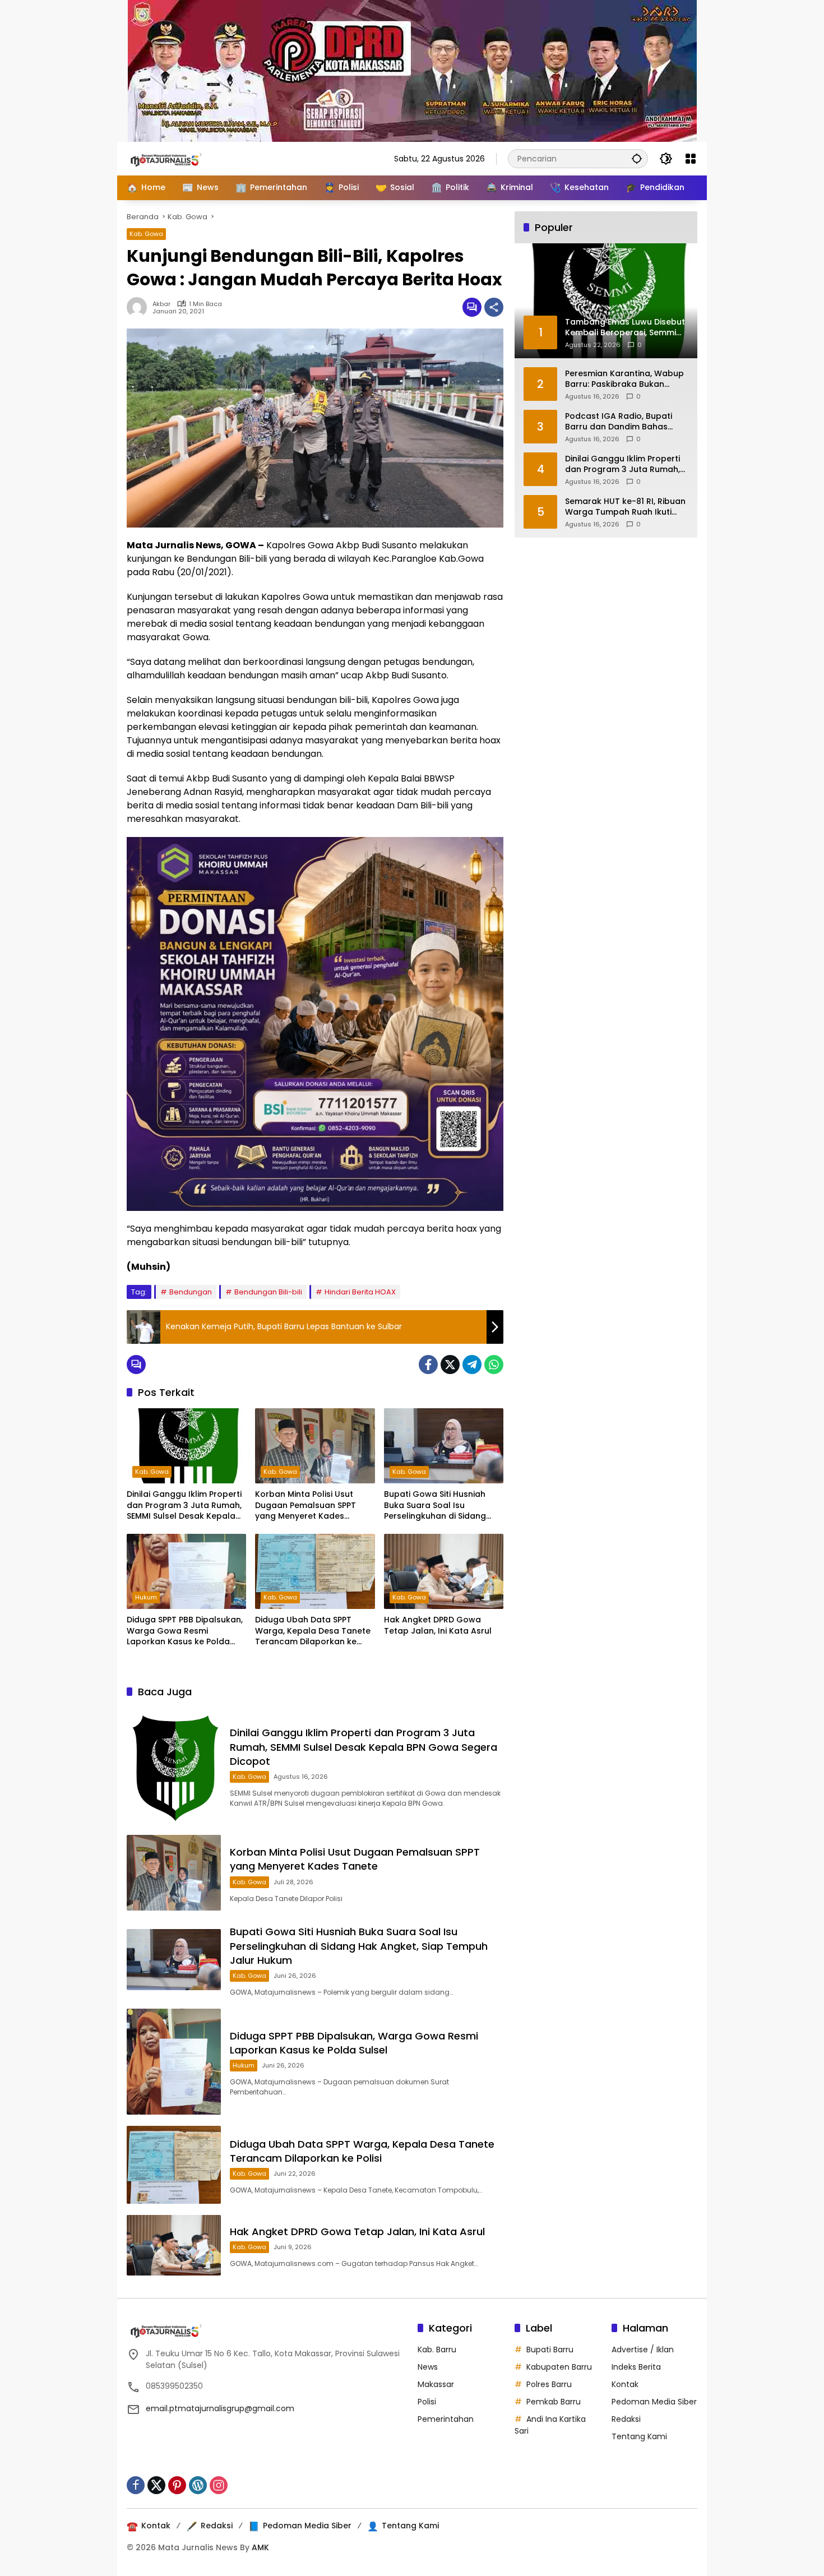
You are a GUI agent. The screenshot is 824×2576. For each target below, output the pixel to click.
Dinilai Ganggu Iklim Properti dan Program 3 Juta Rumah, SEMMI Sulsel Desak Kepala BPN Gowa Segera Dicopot (184, 1506)
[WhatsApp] (494, 1365)
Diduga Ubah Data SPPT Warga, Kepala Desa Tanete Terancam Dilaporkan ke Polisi (313, 1631)
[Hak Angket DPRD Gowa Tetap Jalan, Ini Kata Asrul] (444, 1571)
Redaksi (626, 2419)
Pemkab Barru (554, 2402)
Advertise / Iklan (643, 2350)
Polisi (427, 2402)
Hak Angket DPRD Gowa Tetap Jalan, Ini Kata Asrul (438, 1625)
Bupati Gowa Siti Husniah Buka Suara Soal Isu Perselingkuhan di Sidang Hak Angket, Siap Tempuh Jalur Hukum (436, 1506)
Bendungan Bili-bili (268, 1292)
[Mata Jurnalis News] (183, 158)
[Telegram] (472, 1365)
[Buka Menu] (691, 159)
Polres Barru (549, 2384)
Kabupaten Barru (559, 2367)
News (428, 2367)
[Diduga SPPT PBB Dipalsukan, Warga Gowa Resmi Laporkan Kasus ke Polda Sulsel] (186, 1571)
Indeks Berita (636, 2367)
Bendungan (191, 1292)
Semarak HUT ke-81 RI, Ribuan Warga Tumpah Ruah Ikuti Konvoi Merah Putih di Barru (625, 507)
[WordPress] (198, 2485)
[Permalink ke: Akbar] (140, 307)
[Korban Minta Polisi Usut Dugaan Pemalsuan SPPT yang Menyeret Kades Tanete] (315, 1446)
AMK (260, 2547)
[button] (637, 158)
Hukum (146, 1597)
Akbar (161, 304)
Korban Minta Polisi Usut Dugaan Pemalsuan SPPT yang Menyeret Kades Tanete (305, 1506)
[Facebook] (428, 1365)
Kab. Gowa (146, 234)
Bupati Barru (550, 2350)
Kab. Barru (437, 2350)
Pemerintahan (446, 2419)
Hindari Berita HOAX (360, 1292)
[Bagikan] (494, 307)
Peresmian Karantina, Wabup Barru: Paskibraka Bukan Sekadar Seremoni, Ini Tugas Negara (624, 379)
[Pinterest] (177, 2485)
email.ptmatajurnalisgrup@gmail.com (220, 2408)
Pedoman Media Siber (654, 2402)
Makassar (436, 2384)
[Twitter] (450, 1365)
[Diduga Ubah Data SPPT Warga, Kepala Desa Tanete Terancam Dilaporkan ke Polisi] (315, 1571)
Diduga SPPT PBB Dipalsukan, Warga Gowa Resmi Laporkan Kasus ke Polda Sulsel (185, 1631)
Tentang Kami (639, 2436)
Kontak (625, 2384)
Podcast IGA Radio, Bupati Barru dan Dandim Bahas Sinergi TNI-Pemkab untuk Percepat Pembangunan (619, 421)
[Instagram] (219, 2485)
